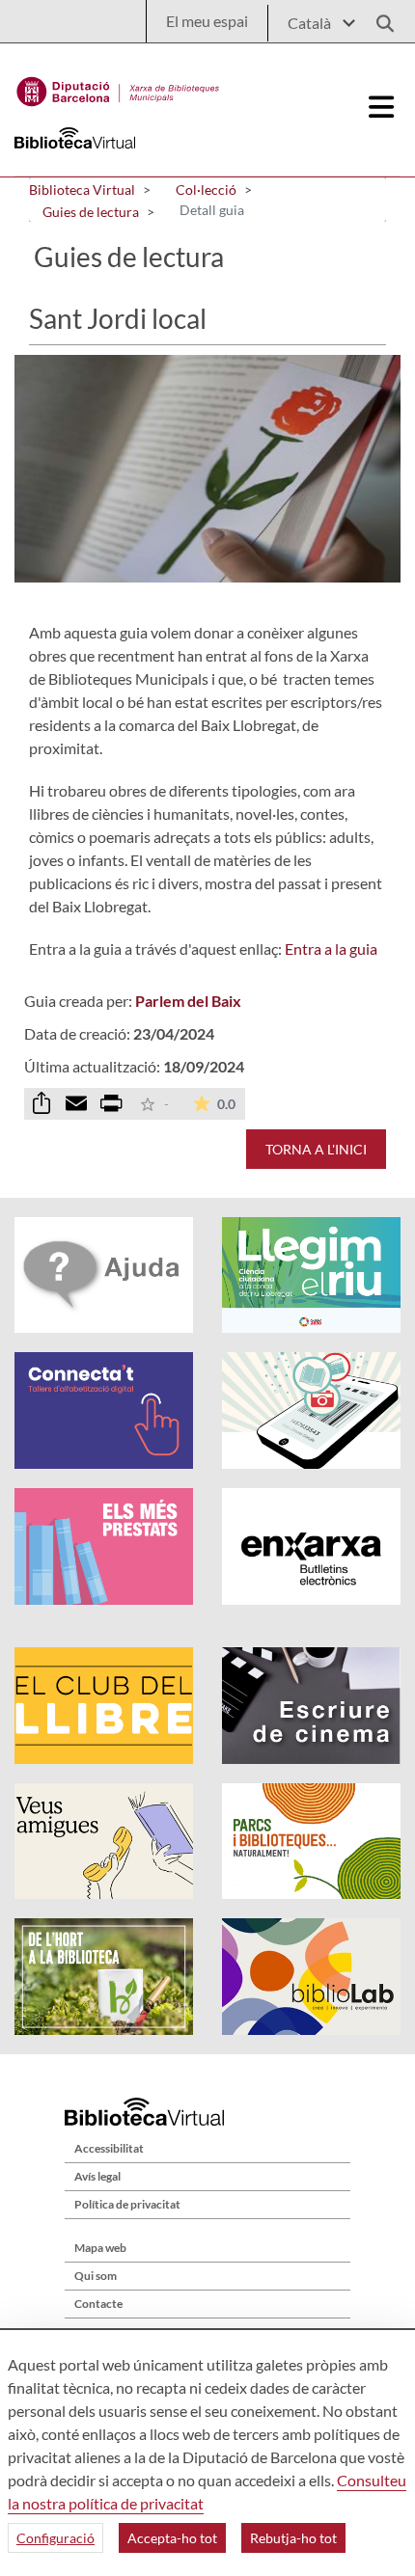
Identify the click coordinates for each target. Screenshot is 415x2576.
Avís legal (97, 2176)
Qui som (96, 2276)
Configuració (55, 2538)
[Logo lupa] (378, 18)
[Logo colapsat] (381, 107)
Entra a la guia (331, 949)
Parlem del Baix (188, 1001)
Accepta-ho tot (172, 2538)
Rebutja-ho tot (293, 2538)
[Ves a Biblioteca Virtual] (118, 87)
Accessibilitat (109, 2148)
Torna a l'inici (316, 1149)
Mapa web (100, 2248)
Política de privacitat (127, 2204)
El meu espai (207, 21)
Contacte (98, 2304)
